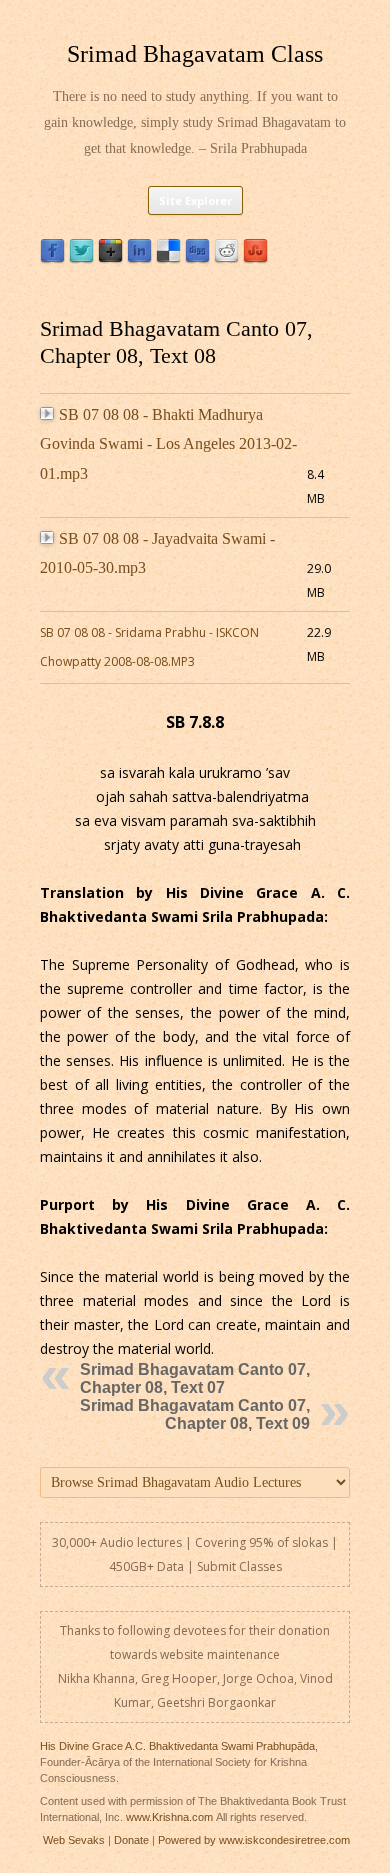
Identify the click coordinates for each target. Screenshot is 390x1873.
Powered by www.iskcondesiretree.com (254, 1840)
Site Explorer (195, 200)
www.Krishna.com (169, 1817)
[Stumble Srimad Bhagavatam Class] (255, 258)
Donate (131, 1840)
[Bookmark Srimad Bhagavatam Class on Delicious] (168, 258)
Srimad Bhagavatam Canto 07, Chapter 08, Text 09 (195, 1414)
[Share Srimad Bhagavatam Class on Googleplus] (110, 258)
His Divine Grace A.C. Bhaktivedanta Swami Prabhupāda (177, 1746)
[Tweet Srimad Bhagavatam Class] (81, 258)
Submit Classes (239, 1566)
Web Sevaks (74, 1840)
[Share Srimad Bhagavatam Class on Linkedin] (139, 258)
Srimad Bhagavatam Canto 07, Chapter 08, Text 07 (195, 1378)
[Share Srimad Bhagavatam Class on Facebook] (52, 258)
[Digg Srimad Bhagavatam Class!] (197, 258)
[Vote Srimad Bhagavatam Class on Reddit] (226, 258)
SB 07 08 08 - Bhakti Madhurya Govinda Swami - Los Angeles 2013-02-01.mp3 (168, 444)
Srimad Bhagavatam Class (195, 54)
